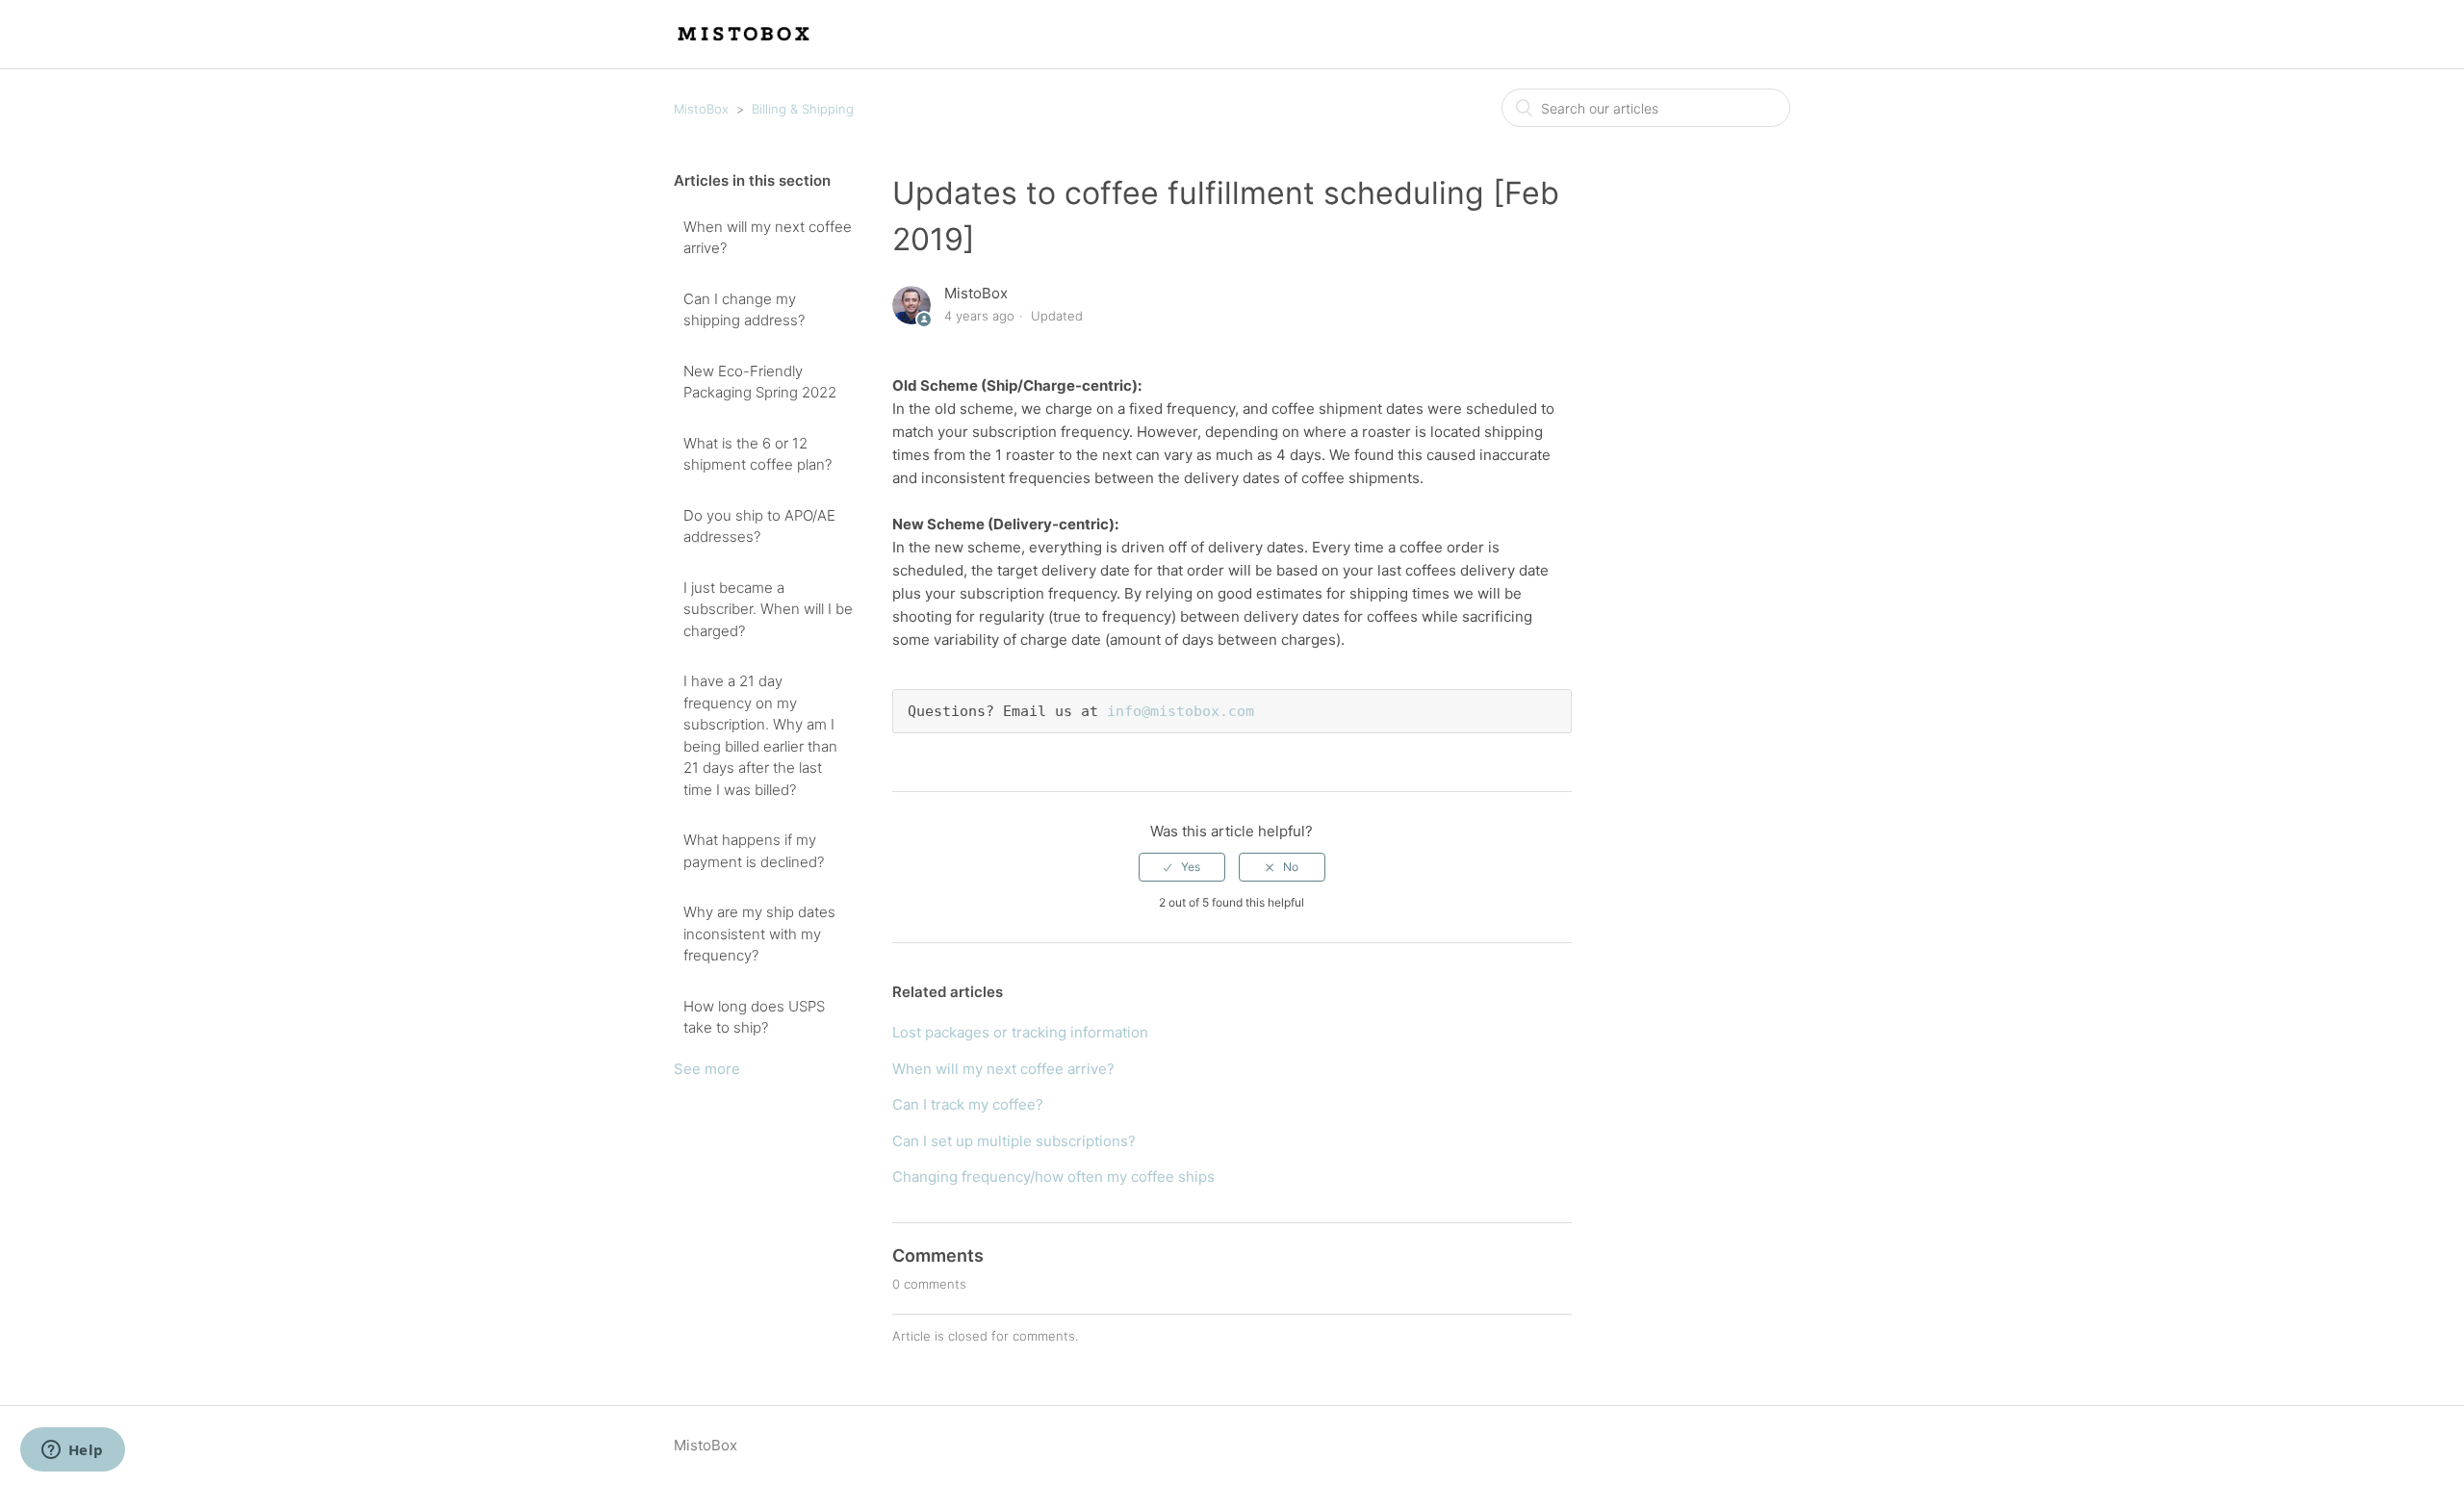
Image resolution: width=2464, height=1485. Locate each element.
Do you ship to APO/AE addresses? (759, 526)
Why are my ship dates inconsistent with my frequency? (759, 934)
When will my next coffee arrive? (768, 238)
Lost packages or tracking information (1020, 1032)
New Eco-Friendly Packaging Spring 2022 (760, 382)
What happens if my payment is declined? (754, 851)
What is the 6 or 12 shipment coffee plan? (757, 454)
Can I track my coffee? (968, 1104)
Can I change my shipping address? (744, 310)
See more (707, 1069)
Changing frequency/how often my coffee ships (1053, 1177)
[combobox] (1646, 108)
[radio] (1182, 867)
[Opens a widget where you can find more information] (72, 1451)
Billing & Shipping (803, 109)
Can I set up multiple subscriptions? (1014, 1141)
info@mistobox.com (1181, 711)
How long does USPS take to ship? (754, 1017)
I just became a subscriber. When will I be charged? (768, 609)
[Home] (745, 44)
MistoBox (701, 109)
